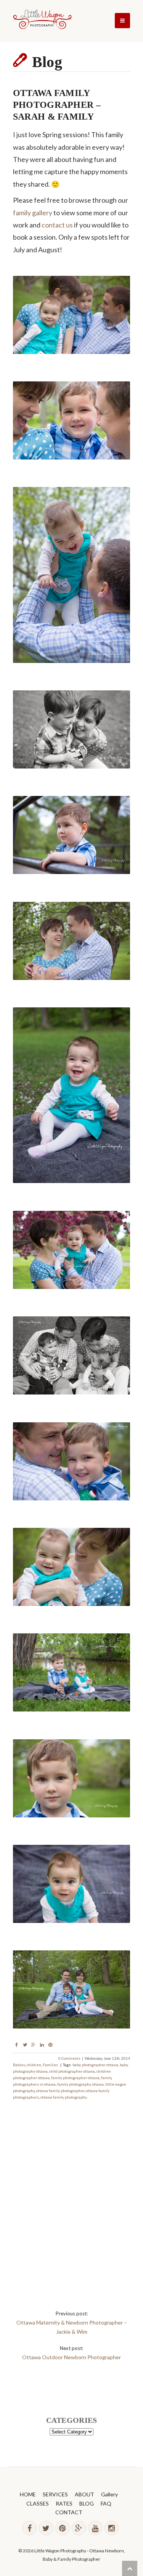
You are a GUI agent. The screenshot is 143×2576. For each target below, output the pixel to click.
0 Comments (69, 2058)
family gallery (33, 213)
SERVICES (55, 2494)
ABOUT (84, 2494)
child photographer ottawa (72, 2071)
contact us (57, 225)
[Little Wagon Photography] (42, 21)
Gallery (109, 2494)
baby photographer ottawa (95, 2065)
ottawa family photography (64, 2097)
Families (50, 2065)
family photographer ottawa (75, 2078)
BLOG (87, 2503)
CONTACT (69, 2512)
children (34, 2065)
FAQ (106, 2503)
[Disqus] (72, 2196)
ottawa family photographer (60, 2091)
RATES (64, 2503)
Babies (19, 2065)
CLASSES (38, 2503)
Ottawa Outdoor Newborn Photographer (71, 2357)
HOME (28, 2494)
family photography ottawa (80, 2084)
